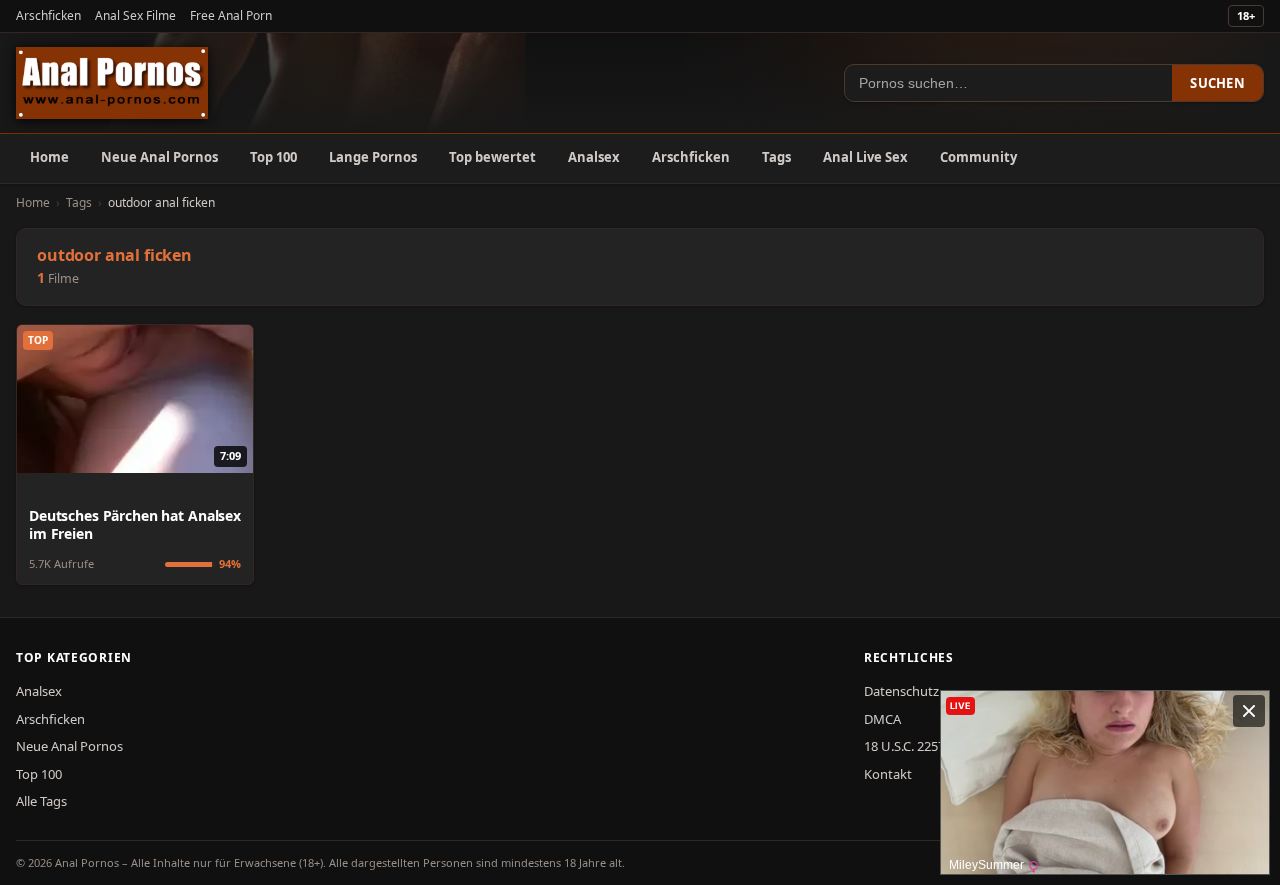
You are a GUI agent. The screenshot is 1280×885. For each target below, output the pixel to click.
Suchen (1217, 83)
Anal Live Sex (865, 157)
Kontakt (888, 774)
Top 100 (273, 157)
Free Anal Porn (231, 15)
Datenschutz (901, 691)
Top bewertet (492, 157)
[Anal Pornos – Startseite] (112, 83)
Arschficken (48, 15)
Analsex (594, 157)
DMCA (882, 719)
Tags (776, 157)
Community (978, 157)
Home (49, 157)
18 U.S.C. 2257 (904, 746)
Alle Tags (41, 801)
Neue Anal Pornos (159, 157)
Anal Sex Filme (135, 15)
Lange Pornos (373, 157)
